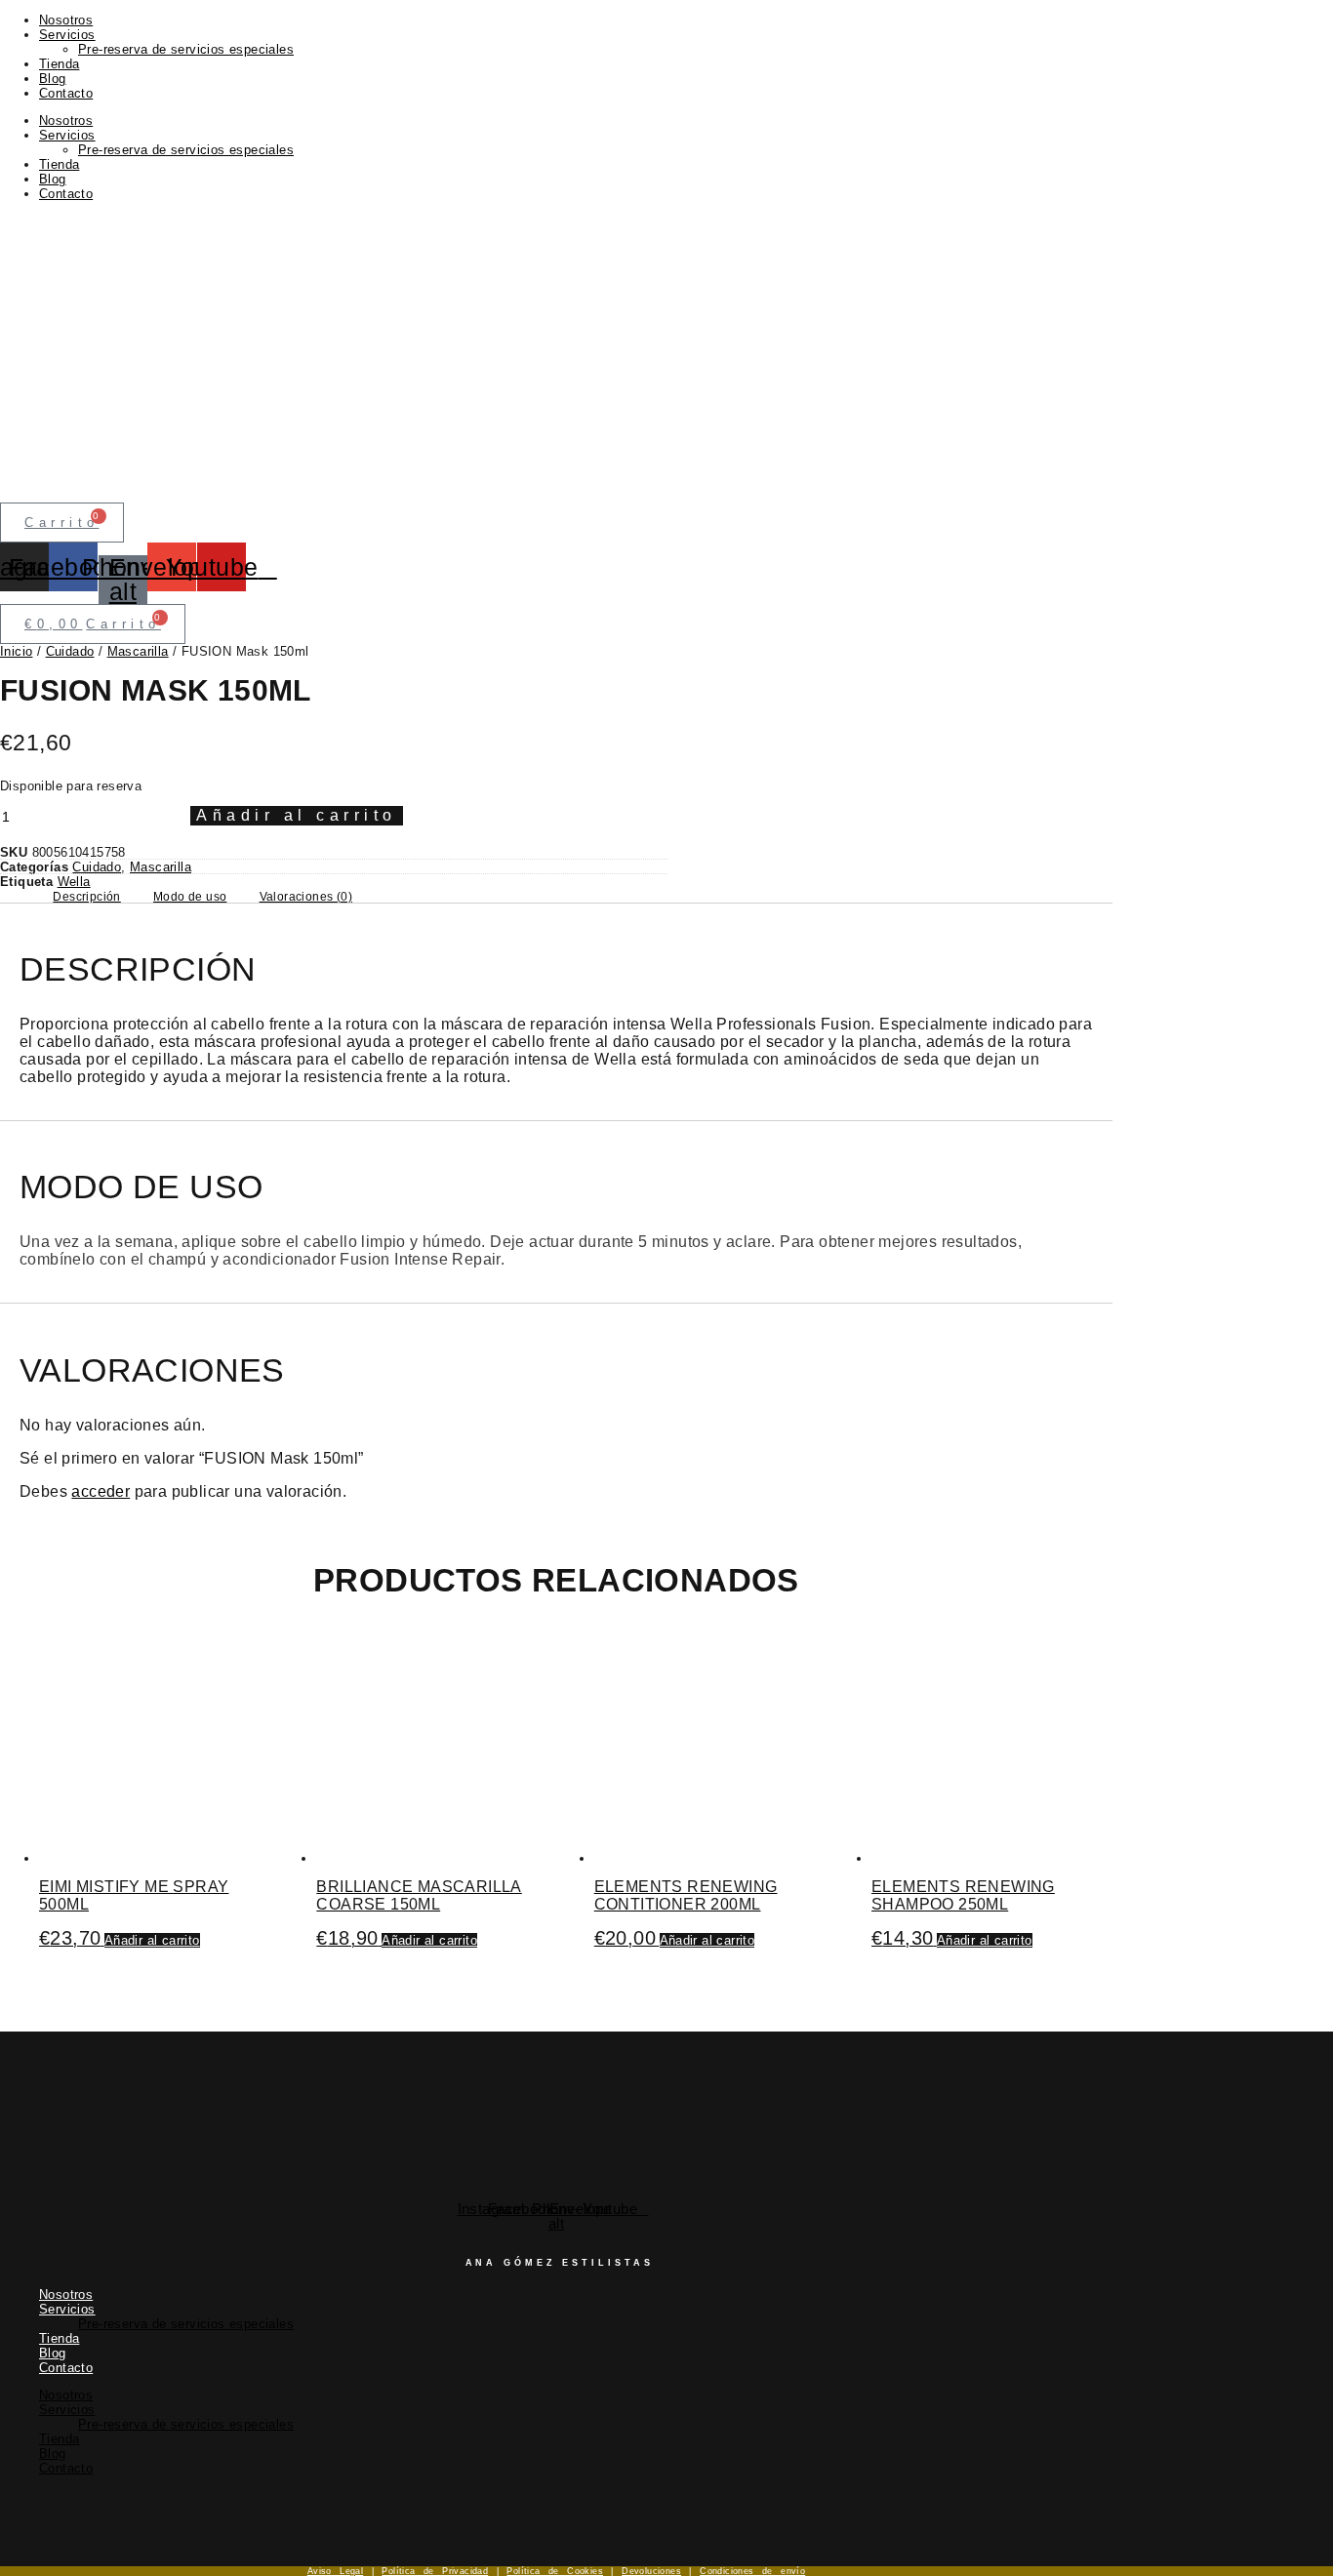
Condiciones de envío (752, 2571)
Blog (53, 79)
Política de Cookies (555, 2571)
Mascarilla (138, 651)
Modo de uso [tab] (190, 897)
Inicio (16, 651)
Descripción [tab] (86, 897)
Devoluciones (651, 2571)
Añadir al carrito (297, 815)
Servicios (67, 35)
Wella (74, 882)
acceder (101, 1491)
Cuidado (70, 651)
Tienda (59, 64)
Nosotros (66, 20)
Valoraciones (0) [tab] (306, 897)
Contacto (66, 93)
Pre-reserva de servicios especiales (186, 49)
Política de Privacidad (435, 2571)
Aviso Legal (335, 2571)
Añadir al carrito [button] (152, 1940)
